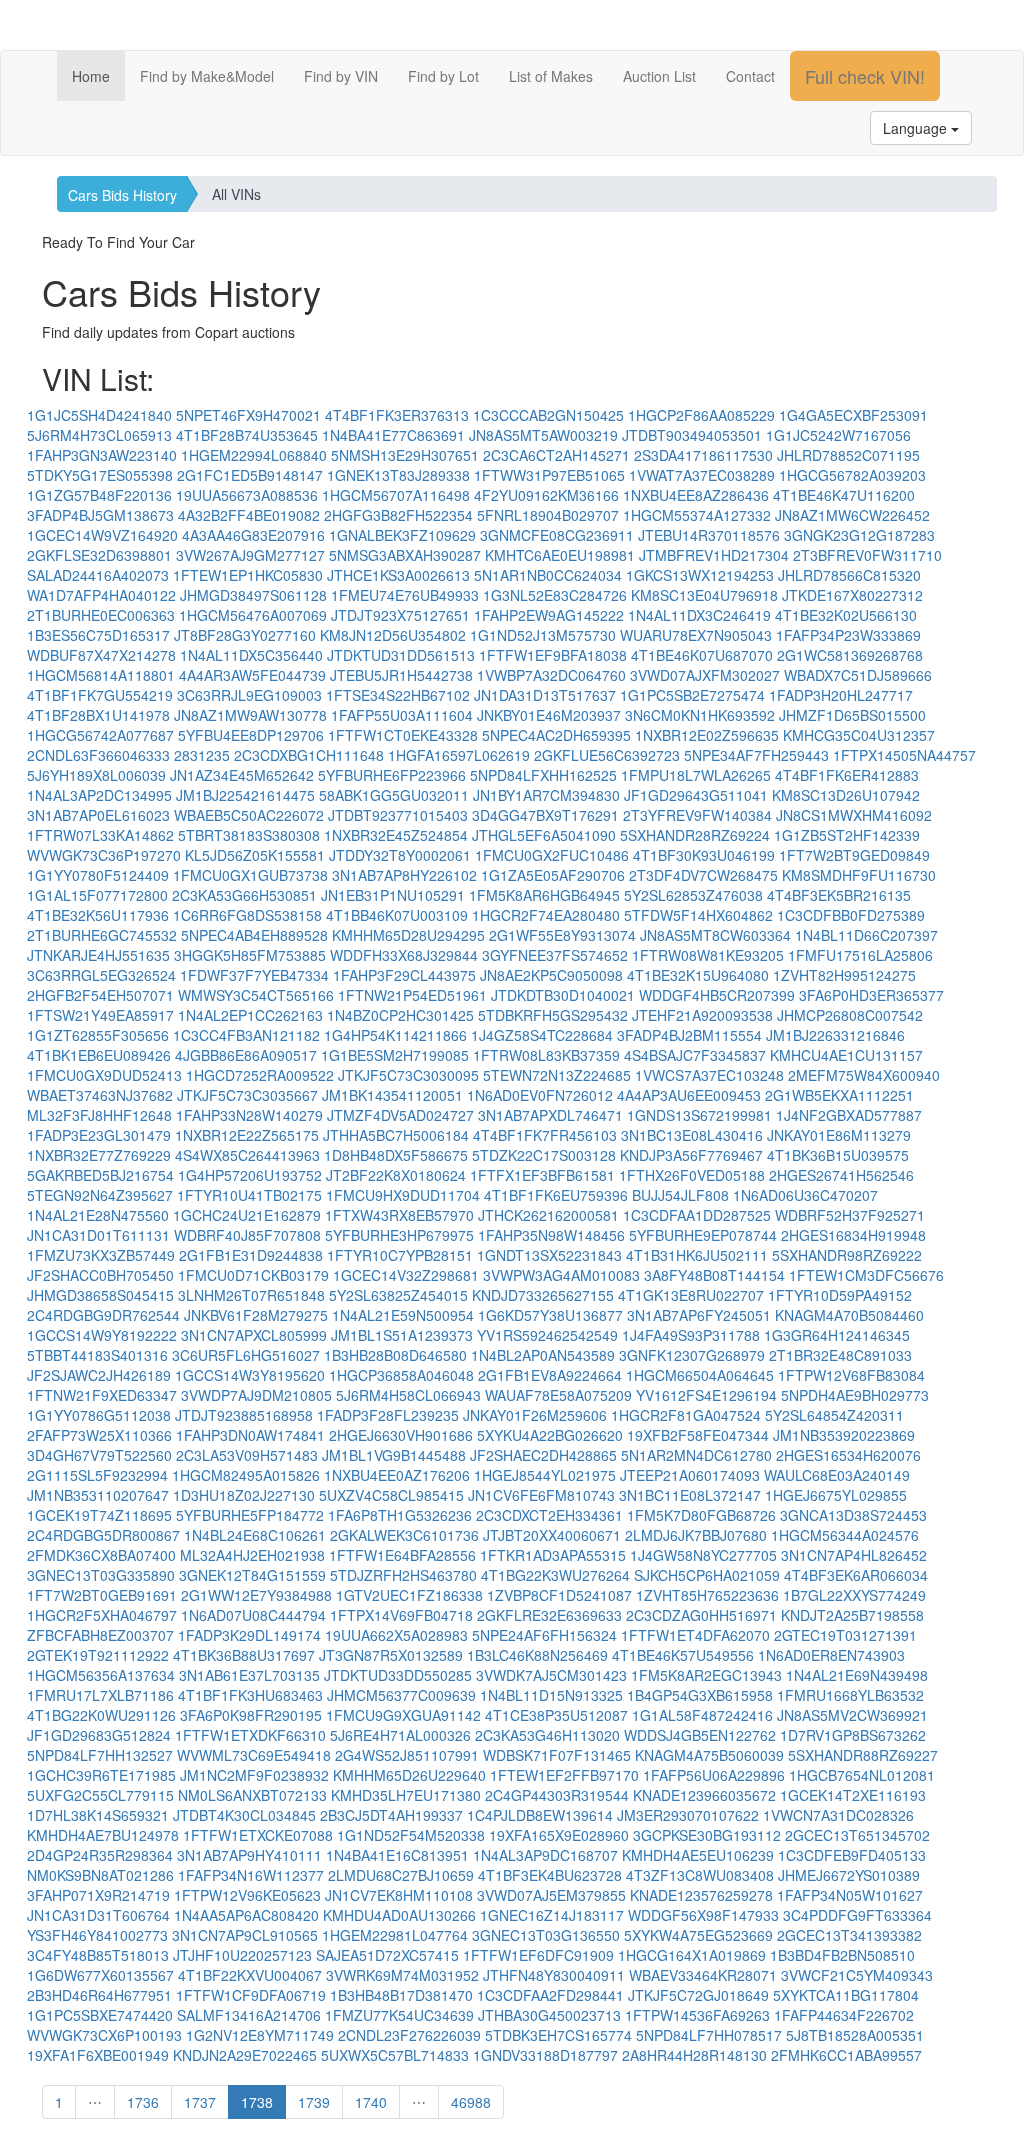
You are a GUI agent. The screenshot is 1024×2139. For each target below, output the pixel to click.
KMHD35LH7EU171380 (406, 1795)
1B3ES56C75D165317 (98, 635)
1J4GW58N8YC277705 (703, 1555)
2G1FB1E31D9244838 (251, 1255)
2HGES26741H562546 (841, 1175)
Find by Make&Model (207, 76)
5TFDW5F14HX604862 (698, 915)
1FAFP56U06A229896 (714, 1775)
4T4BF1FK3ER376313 (397, 415)
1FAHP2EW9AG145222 (549, 615)
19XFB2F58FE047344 (698, 1435)
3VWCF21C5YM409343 (857, 1975)
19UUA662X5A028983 (396, 1635)
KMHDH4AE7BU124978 (103, 1835)
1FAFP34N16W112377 (251, 1875)
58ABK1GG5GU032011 (394, 795)
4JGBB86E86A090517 (246, 1055)
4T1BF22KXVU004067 (250, 1975)
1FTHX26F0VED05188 (692, 1175)
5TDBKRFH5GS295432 (553, 1015)
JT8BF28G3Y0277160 (245, 635)
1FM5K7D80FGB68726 (701, 1515)
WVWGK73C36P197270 (104, 855)
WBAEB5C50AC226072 (249, 815)
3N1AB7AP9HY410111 (249, 1855)
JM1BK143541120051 (392, 1095)
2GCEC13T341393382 (849, 1935)
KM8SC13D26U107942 (846, 795)
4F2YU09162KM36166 (546, 495)
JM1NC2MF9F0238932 (254, 1775)
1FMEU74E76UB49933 (405, 595)
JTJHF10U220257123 (242, 1955)
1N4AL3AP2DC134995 (99, 795)
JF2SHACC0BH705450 (100, 1275)
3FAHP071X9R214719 (98, 1895)
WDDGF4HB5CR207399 (717, 995)
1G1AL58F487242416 (702, 1715)
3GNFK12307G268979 (692, 1355)
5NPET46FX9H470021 (248, 415)
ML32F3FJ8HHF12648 (99, 1115)
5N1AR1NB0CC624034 (548, 575)
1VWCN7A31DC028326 (838, 1815)
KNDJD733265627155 (543, 1295)
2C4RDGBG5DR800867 (103, 1535)
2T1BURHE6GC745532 (102, 935)
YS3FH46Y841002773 (97, 1935)
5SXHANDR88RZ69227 (863, 1755)
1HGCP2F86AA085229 (701, 415)
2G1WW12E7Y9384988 (256, 1595)
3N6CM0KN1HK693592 (700, 715)
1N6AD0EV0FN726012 (540, 1095)
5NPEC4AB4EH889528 (254, 935)
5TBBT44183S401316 (97, 1355)
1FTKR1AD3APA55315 (553, 1555)
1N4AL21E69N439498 (857, 1675)
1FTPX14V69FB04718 (401, 1615)
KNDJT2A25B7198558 (852, 1615)
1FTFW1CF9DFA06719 (251, 1995)
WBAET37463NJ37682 (100, 1095)
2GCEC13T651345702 (857, 1835)
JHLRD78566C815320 (849, 575)
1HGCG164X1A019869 (692, 1955)
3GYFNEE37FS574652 (555, 955)
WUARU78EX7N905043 (696, 635)
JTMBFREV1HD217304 (714, 555)
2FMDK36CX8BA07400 (101, 1555)
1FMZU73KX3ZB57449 (101, 1255)
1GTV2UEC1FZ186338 (409, 1595)
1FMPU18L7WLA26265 (696, 775)
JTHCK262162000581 (548, 1215)
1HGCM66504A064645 (700, 1375)
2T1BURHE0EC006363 (101, 615)
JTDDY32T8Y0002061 (400, 855)
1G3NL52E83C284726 (555, 595)
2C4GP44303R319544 (557, 1795)
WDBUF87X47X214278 (101, 655)
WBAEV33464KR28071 (703, 1975)
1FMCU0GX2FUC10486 (552, 855)
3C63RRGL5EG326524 (101, 975)
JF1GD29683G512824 (99, 1735)
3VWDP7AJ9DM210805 (256, 1395)
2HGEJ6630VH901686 (401, 1435)
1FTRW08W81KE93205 (708, 955)
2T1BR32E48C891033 (840, 1355)
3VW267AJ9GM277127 (250, 555)
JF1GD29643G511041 (696, 795)
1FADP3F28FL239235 (388, 1415)
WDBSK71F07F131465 (557, 1755)
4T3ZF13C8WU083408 (700, 1875)
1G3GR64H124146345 (837, 1335)
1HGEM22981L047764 (395, 1935)
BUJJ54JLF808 (680, 1195)
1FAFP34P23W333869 (848, 635)
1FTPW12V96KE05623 (247, 1895)
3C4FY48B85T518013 (98, 1955)
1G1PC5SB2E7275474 (692, 695)
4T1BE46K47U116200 (844, 495)
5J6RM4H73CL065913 (99, 435)
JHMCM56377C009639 (401, 1695)
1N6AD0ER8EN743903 (831, 1655)
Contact (750, 76)
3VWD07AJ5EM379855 (551, 1895)
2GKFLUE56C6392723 (607, 755)
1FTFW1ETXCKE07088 (258, 1835)
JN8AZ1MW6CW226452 (852, 515)
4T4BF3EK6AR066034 (856, 1575)
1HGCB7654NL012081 (862, 1775)
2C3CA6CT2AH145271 (556, 455)
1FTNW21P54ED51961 (412, 995)
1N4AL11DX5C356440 (251, 655)
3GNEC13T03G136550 (546, 1935)
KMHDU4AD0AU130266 (399, 1915)
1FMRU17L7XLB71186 (100, 1695)
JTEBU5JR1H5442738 (401, 675)
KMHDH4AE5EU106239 (698, 1855)
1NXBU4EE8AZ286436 (696, 495)
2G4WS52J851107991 (407, 1755)
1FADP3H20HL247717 (841, 695)
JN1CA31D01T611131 (98, 1235)
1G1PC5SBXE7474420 (100, 2015)
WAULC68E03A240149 (837, 1475)
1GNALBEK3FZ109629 (402, 535)
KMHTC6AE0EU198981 (560, 555)
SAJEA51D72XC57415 (387, 1955)
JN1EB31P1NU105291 (393, 895)
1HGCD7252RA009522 (260, 1075)
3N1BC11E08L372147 (690, 1495)
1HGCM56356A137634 (101, 1675)
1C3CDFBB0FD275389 (851, 915)
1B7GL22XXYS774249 (854, 1595)
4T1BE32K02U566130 (846, 615)
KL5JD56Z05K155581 (255, 855)
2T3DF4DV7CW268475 (703, 875)
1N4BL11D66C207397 (866, 935)
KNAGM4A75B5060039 (709, 1755)
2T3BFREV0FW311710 (867, 555)
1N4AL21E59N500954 (403, 1315)
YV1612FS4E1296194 (706, 1395)
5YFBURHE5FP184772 (250, 1515)
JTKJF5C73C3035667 (247, 1095)
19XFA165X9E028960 (559, 1835)
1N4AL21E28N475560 (98, 1215)
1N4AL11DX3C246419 (699, 615)
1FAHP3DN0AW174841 (250, 1435)
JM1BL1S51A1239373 (402, 1335)
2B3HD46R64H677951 (99, 1995)
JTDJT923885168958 (244, 1415)
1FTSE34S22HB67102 (398, 695)
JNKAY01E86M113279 (839, 1135)
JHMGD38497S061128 (253, 595)
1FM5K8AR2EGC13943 (706, 1675)
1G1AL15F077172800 (97, 895)
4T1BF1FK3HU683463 (250, 1695)
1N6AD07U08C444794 (253, 1615)
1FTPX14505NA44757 (904, 755)
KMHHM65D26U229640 (409, 1775)
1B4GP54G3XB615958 (700, 1695)
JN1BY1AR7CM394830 (546, 795)
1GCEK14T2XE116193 (853, 1795)
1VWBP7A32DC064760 (551, 675)
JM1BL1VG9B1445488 (394, 1455)
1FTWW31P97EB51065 (549, 475)
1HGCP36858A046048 (401, 1375)
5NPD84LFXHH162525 (543, 775)
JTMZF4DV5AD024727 (400, 1115)
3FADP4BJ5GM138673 (100, 515)
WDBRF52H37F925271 (850, 1215)
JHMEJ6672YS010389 (849, 1875)
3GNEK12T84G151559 (252, 1575)
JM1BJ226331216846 (835, 1035)
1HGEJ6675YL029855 (836, 1495)
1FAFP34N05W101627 (850, 1895)
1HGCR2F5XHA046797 (102, 1615)
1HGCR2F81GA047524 (686, 1415)
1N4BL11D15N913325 (551, 1695)
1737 (200, 2102)
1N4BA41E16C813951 (397, 1855)
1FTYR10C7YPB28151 (400, 1255)
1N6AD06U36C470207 (805, 1195)
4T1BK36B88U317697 (244, 1655)
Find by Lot (443, 76)
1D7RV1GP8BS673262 (853, 1735)
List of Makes (551, 76)
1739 (314, 2102)
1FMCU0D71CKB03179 (253, 1275)
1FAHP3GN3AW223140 (102, 455)
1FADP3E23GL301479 (99, 1135)
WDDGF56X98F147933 (703, 1915)
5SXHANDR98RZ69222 (847, 1255)
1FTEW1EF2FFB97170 (564, 1775)
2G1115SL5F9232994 (97, 1475)
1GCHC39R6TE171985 (101, 1775)
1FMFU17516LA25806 (860, 955)
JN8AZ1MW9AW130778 (250, 715)
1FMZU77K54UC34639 (399, 2015)
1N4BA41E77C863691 (393, 435)
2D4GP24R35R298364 (100, 1855)
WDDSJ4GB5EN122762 (700, 1735)
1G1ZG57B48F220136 (99, 495)
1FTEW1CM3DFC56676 (866, 1275)
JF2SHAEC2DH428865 (543, 1455)
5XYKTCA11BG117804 (846, 1995)
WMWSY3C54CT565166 (256, 995)
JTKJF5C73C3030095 (408, 1075)
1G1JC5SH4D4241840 (99, 415)
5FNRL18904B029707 (548, 515)
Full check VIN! (865, 76)
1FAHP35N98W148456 (551, 1235)
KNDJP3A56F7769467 (691, 1155)
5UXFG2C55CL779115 (100, 1795)
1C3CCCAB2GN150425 (548, 415)
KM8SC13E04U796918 (704, 595)
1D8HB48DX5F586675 (396, 1155)
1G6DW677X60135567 (100, 1975)
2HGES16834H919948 (853, 1235)
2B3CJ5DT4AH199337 (391, 1815)
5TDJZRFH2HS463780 (403, 1575)
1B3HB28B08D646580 (395, 1355)
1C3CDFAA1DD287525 (697, 1215)
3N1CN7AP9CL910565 (245, 1935)
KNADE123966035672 (704, 1795)
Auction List (659, 76)
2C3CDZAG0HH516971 (701, 1615)
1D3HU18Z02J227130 (244, 1495)
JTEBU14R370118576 (709, 535)
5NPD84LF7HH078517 (709, 2035)
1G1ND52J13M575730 (543, 635)
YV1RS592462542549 (547, 1335)
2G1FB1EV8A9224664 (550, 1375)
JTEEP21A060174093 (690, 1475)
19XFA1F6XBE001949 (98, 2055)
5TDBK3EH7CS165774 (558, 2035)
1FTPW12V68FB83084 (851, 1375)
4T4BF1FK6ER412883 (847, 775)
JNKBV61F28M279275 (256, 1315)
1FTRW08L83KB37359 (546, 1055)
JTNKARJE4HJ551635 (98, 955)
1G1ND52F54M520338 (411, 1835)
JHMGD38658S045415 (100, 1295)
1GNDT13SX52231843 (549, 1255)
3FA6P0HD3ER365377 (871, 995)
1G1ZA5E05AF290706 (553, 875)
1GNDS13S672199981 (699, 1115)
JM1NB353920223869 (844, 1435)
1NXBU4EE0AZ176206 (397, 1475)
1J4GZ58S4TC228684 (542, 1035)
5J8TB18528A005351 (855, 2035)
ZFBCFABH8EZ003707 (100, 1635)
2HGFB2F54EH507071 (100, 995)
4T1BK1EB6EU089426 (99, 1055)
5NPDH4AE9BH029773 (855, 1395)
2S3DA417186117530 (703, 455)
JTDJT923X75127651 (400, 615)
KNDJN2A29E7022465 (245, 2055)
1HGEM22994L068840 (254, 455)
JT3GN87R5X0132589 (391, 1655)
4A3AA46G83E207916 (253, 535)
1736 (143, 2102)
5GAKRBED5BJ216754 (100, 1175)
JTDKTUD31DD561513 (401, 655)
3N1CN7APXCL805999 (254, 1335)
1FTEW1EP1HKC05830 (248, 575)
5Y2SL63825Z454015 (398, 1295)
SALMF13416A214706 (249, 2015)
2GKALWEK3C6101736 (404, 1535)
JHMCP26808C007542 (850, 1015)
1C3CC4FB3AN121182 (246, 1035)
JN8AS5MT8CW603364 (715, 935)
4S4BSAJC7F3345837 (695, 1055)
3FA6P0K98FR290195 (251, 1715)
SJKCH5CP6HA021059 (707, 1575)
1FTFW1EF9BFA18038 (553, 655)
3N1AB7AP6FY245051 (699, 1315)
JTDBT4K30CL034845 (244, 1815)
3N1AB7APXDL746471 (550, 1115)
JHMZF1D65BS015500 (852, 715)
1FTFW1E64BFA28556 (402, 1555)
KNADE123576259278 (701, 1895)
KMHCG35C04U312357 (859, 735)
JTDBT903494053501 (692, 435)
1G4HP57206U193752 (250, 1175)
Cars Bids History (122, 195)
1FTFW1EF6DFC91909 (538, 1955)
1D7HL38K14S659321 (98, 1815)
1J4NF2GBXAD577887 (849, 1115)
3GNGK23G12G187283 (859, 535)
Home (91, 76)
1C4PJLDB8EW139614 (540, 1815)
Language (917, 128)
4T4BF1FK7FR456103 (545, 1135)
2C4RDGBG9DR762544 (103, 1315)
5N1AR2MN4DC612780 (696, 1455)
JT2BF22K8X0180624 (396, 1175)
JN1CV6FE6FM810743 (541, 1495)
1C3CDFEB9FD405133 (852, 1855)
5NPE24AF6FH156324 (544, 1635)
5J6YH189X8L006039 (96, 775)
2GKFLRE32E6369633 (549, 1615)
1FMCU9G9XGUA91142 (403, 1715)
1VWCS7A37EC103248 (709, 1075)
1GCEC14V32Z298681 (406, 1275)
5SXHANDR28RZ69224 (695, 835)
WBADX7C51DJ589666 (858, 675)
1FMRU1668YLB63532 (850, 1695)
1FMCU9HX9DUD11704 (403, 1195)
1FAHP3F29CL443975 (404, 975)
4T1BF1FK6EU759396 (556, 1195)
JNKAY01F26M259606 (535, 1415)
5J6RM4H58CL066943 (408, 1395)
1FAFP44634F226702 (844, 2015)
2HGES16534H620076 (848, 1455)
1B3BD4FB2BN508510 (842, 1955)
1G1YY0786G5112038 (99, 1415)
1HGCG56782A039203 (852, 475)
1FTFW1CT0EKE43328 (403, 735)
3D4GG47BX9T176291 (545, 815)
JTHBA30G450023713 (549, 2015)
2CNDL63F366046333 (98, 755)
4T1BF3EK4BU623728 (550, 1875)
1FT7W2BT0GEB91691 (102, 1595)
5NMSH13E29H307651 (405, 455)
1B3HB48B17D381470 (401, 1995)
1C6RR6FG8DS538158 (247, 915)
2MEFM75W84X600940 (864, 1075)
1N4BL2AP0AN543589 (543, 1355)
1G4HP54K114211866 (395, 1035)
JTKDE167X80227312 (852, 595)
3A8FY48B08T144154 (714, 1275)
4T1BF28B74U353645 (247, 435)
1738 (257, 2102)
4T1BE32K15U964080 (698, 975)
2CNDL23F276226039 (409, 2035)
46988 (471, 2102)
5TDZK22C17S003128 (544, 1155)
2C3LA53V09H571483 (247, 1455)
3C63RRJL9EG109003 (249, 695)
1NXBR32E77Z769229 (99, 1155)
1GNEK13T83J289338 (398, 475)
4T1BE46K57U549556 (683, 1655)
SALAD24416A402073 (98, 575)
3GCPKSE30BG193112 (707, 1835)
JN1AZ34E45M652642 (242, 775)
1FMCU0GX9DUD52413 (104, 1075)
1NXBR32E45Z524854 (396, 835)
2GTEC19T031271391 (845, 1635)
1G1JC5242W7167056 (838, 435)
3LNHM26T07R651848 (251, 1295)
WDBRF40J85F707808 (247, 1235)
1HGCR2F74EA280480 (546, 915)
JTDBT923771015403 (398, 815)
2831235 (202, 755)
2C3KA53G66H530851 (244, 895)
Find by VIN (341, 76)
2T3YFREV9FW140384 (697, 815)
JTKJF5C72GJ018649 (698, 1995)
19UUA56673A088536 (247, 495)
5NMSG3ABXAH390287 (405, 555)
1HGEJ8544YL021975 (545, 1475)
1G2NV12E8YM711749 (260, 2035)
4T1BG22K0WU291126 (101, 1715)
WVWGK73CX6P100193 (104, 2035)
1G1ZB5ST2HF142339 (847, 835)
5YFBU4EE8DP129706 (251, 735)
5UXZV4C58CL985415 (391, 1495)
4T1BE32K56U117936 (98, 915)
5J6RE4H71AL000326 (400, 1735)
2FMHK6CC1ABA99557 (846, 2055)
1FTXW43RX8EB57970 (399, 1215)
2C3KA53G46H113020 (547, 1735)
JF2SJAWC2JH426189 (99, 1375)
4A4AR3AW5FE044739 (252, 675)
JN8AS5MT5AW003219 (543, 435)
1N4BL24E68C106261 (255, 1535)
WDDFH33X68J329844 (404, 955)
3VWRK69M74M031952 (402, 1975)
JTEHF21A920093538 (702, 1015)
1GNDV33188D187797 (545, 2055)
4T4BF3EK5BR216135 (839, 895)
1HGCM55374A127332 (697, 515)
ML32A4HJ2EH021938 (252, 1555)
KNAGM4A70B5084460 (849, 1315)
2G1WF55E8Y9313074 (562, 935)
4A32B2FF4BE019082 (249, 515)
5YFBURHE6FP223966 (392, 775)
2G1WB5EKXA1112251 (839, 1095)
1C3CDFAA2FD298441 (550, 1995)
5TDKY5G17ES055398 (100, 475)
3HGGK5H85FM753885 (250, 955)
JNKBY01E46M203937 (549, 715)
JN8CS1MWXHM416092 (854, 815)
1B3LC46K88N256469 (537, 1655)
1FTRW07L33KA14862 (100, 835)
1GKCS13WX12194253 (700, 575)
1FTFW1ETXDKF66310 (250, 1735)
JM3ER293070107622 (688, 1815)
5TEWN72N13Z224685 (557, 1075)
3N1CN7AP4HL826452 (854, 1555)
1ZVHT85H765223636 (707, 1595)
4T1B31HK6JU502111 (697, 1255)
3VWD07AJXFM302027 (705, 675)
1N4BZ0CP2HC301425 (400, 1015)
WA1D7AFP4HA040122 (101, 595)
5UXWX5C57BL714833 (395, 2055)
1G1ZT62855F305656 (98, 1035)
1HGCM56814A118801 (101, 675)
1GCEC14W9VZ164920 (102, 535)
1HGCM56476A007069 (253, 615)
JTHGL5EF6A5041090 (544, 835)
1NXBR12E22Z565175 (247, 1135)
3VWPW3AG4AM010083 (561, 1275)
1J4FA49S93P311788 (691, 1335)
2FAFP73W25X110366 (99, 1435)
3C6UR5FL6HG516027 (246, 1355)
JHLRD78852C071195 (848, 455)
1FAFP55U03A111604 (402, 715)
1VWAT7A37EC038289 (702, 475)
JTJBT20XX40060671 (552, 1535)
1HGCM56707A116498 (396, 495)
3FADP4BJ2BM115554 (689, 1035)
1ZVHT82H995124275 (844, 975)
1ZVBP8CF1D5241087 (559, 1595)
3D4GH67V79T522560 (99, 1455)
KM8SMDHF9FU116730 (859, 875)
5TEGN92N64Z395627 (100, 1195)
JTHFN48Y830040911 (554, 1975)
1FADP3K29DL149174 (249, 1635)
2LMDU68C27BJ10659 (401, 1875)
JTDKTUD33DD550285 (398, 1675)
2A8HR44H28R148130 (694, 2055)
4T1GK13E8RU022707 (691, 1295)
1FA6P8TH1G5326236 (400, 1515)
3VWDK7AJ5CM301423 (551, 1675)
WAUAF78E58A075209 (558, 1395)
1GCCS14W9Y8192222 (102, 1335)
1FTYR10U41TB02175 (249, 1195)
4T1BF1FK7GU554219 (100, 695)
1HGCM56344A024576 (845, 1535)
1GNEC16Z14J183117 (552, 1915)
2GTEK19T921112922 (98, 1655)
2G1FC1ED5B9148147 (250, 475)
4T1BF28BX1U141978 (98, 715)
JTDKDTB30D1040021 (563, 995)
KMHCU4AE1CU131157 (846, 1055)
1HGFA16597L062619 (459, 755)
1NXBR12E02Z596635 (707, 735)
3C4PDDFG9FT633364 (857, 1915)
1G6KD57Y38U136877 (550, 1315)
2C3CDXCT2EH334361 (549, 1515)
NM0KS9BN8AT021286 (100, 1875)
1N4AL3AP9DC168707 (545, 1855)
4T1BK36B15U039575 (838, 1155)
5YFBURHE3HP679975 (399, 1235)
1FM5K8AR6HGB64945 (544, 895)
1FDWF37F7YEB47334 (254, 975)
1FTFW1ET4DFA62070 (695, 1635)
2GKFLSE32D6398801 (99, 555)
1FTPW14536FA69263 (697, 2015)
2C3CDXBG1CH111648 (309, 755)
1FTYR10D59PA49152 (840, 1295)
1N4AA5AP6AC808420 (246, 1915)
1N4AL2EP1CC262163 (250, 1015)
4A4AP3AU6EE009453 (689, 1095)
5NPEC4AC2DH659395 (556, 735)
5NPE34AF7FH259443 (756, 755)
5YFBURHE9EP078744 (703, 1235)
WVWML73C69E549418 (254, 1755)
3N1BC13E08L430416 (692, 1135)
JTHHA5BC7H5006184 (396, 1135)
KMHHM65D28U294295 (408, 935)
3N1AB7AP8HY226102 (404, 875)
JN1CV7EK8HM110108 (399, 1895)
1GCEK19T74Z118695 (99, 1515)
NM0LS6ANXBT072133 (252, 1795)
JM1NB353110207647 (98, 1495)
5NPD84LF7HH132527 (100, 1755)
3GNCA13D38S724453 (853, 1515)
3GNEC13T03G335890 (101, 1575)
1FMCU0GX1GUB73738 (250, 875)
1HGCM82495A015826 (246, 1475)
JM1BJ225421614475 (245, 795)
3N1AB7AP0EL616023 (98, 815)
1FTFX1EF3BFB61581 (542, 1175)
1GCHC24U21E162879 (247, 1215)
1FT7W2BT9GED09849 (854, 855)
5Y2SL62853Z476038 (693, 895)
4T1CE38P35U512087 (556, 1715)
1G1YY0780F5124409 (98, 875)
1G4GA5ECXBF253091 (853, 415)
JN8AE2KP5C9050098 (551, 975)
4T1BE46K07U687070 (702, 655)
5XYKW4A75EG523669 (698, 1935)
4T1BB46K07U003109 (397, 915)
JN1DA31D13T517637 (545, 695)
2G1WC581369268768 (850, 655)
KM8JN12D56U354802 (393, 635)
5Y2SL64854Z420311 (834, 1415)
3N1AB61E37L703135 (249, 1675)
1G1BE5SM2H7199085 (395, 1055)
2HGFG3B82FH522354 (398, 515)
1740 (371, 2102)
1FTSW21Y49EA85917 (100, 1015)
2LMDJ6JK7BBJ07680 (696, 1535)
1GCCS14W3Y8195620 (250, 1375)
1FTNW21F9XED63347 (102, 1395)
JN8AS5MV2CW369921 (852, 1715)
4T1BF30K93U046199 (704, 855)
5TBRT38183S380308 (249, 835)
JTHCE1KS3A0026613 (398, 575)
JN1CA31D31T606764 (98, 1915)
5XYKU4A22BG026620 (550, 1435)
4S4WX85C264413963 (247, 1155)
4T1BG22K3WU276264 (555, 1575)
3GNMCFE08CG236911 (557, 535)
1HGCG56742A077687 (100, 735)
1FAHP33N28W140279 (249, 1115)
